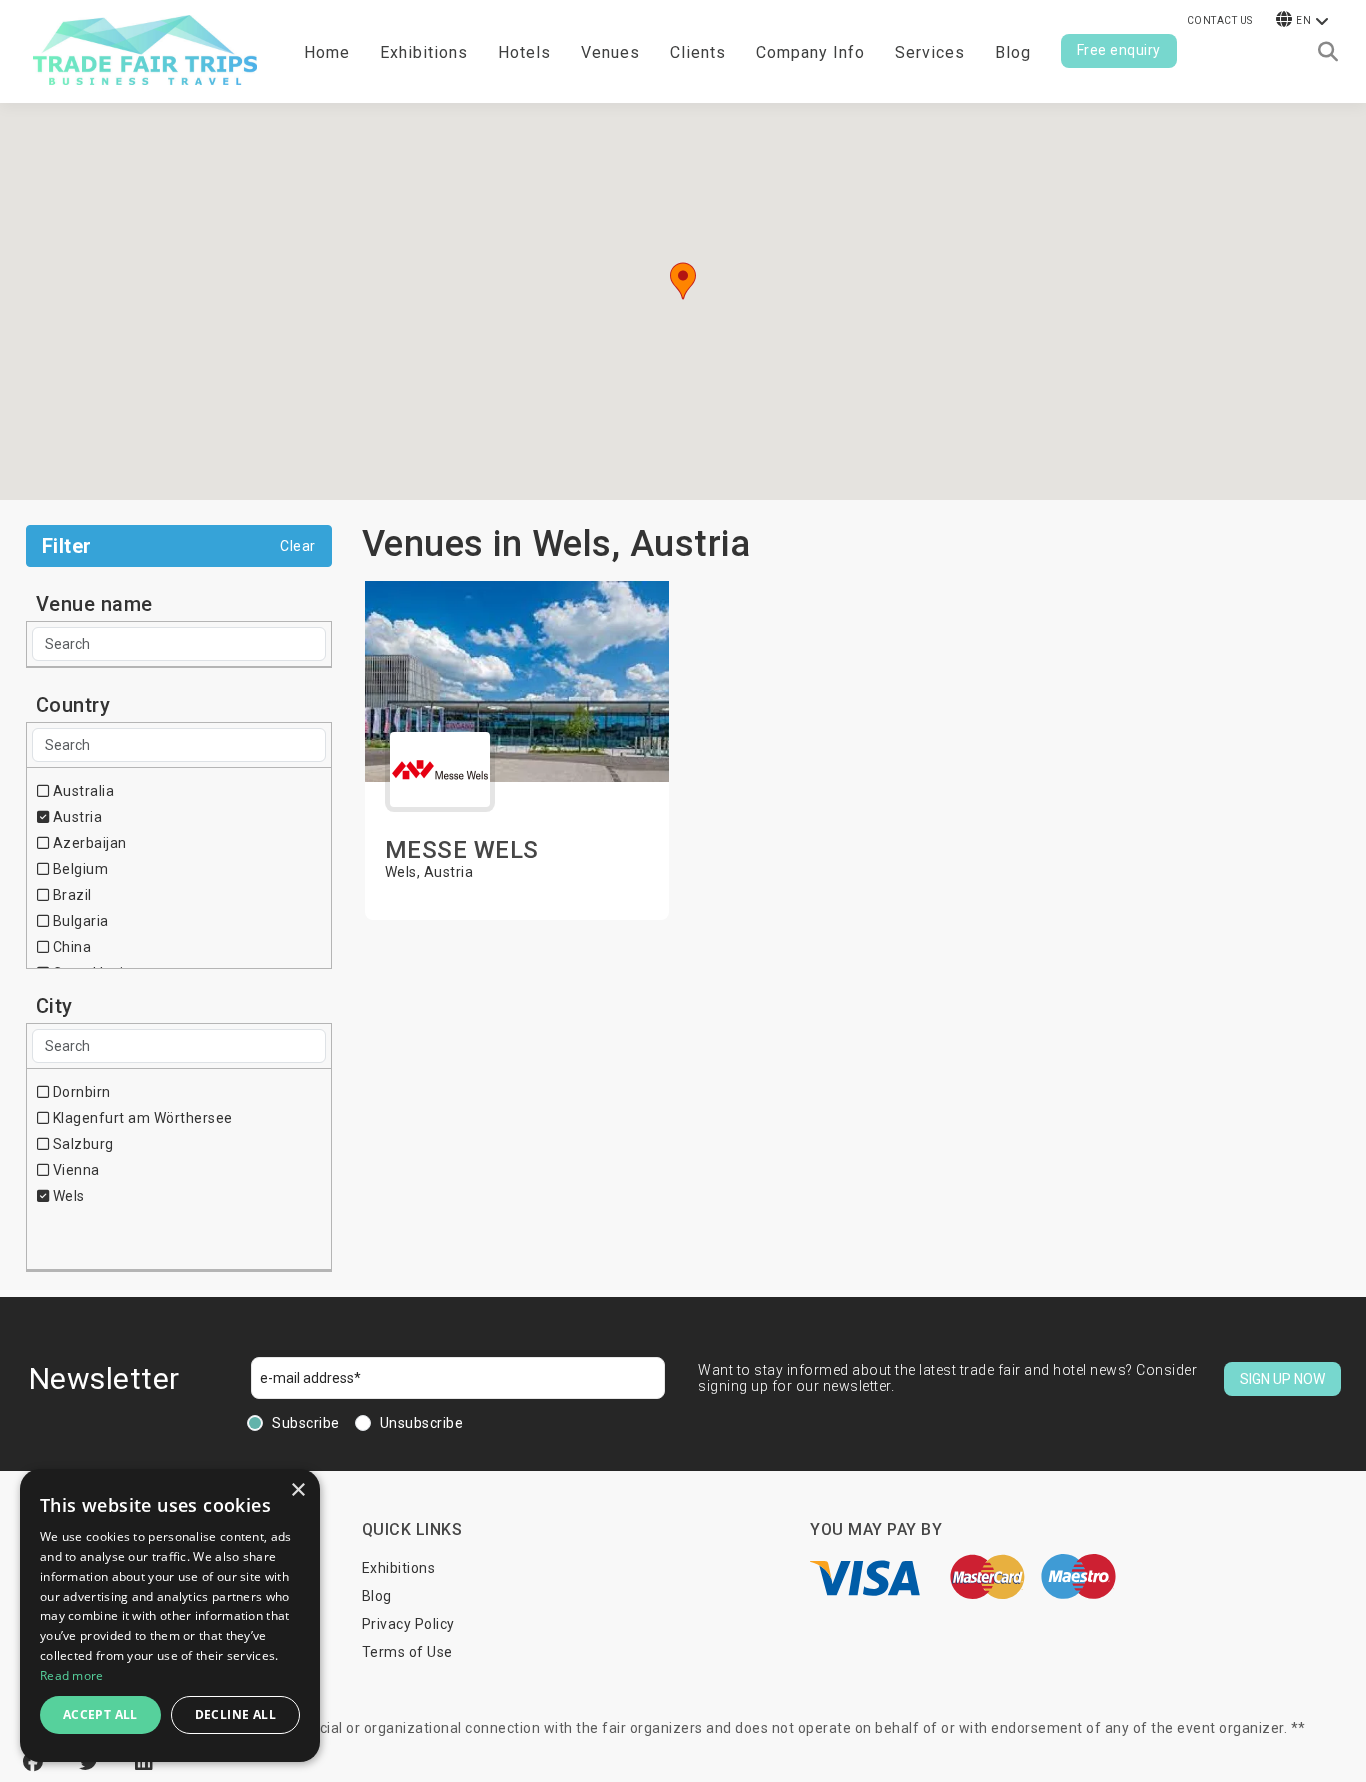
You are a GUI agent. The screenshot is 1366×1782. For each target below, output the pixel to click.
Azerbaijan (88, 843)
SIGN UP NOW (1282, 1379)
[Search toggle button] (1328, 52)
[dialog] (170, 1615)
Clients (698, 52)
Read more (72, 1675)
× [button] (297, 1490)
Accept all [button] (100, 1714)
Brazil (70, 895)
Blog (1013, 52)
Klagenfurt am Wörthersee (141, 1118)
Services (930, 52)
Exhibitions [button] (424, 52)
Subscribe (306, 1423)
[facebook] (36, 1762)
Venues (610, 52)
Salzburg (81, 1144)
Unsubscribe (422, 1423)
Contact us (1220, 20)
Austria (75, 817)
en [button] (1303, 20)
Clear (298, 546)
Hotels (524, 52)
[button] (683, 281)
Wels (67, 1196)
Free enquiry (1119, 50)
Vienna (74, 1170)
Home (327, 52)
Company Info (810, 52)
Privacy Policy (408, 1624)
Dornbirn (80, 1092)
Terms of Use (407, 1652)
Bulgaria (79, 921)
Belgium (78, 869)
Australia (81, 791)
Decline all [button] (235, 1714)
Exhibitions (399, 1568)
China (70, 947)
